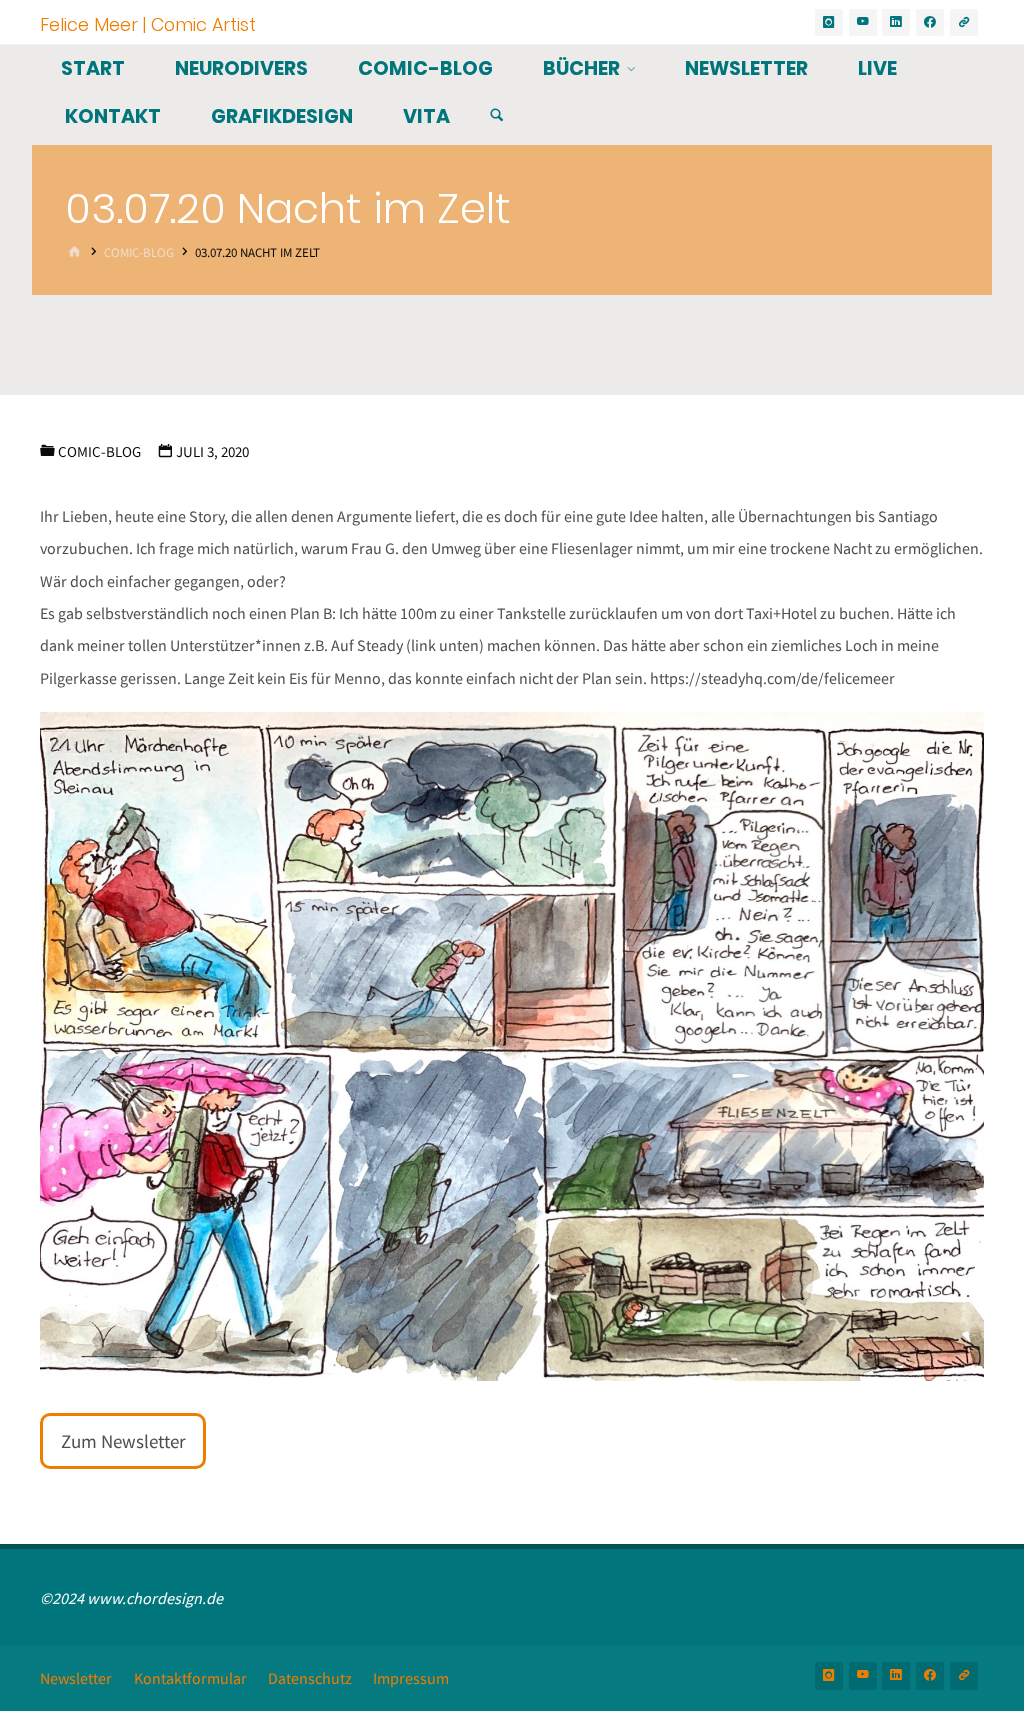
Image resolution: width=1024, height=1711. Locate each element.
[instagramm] (829, 23)
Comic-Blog (139, 252)
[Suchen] (497, 115)
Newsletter (76, 1678)
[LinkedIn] (896, 23)
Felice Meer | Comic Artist (148, 23)
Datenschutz (310, 1678)
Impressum (411, 1678)
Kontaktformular (190, 1678)
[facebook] (930, 23)
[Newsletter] (964, 23)
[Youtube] (863, 23)
